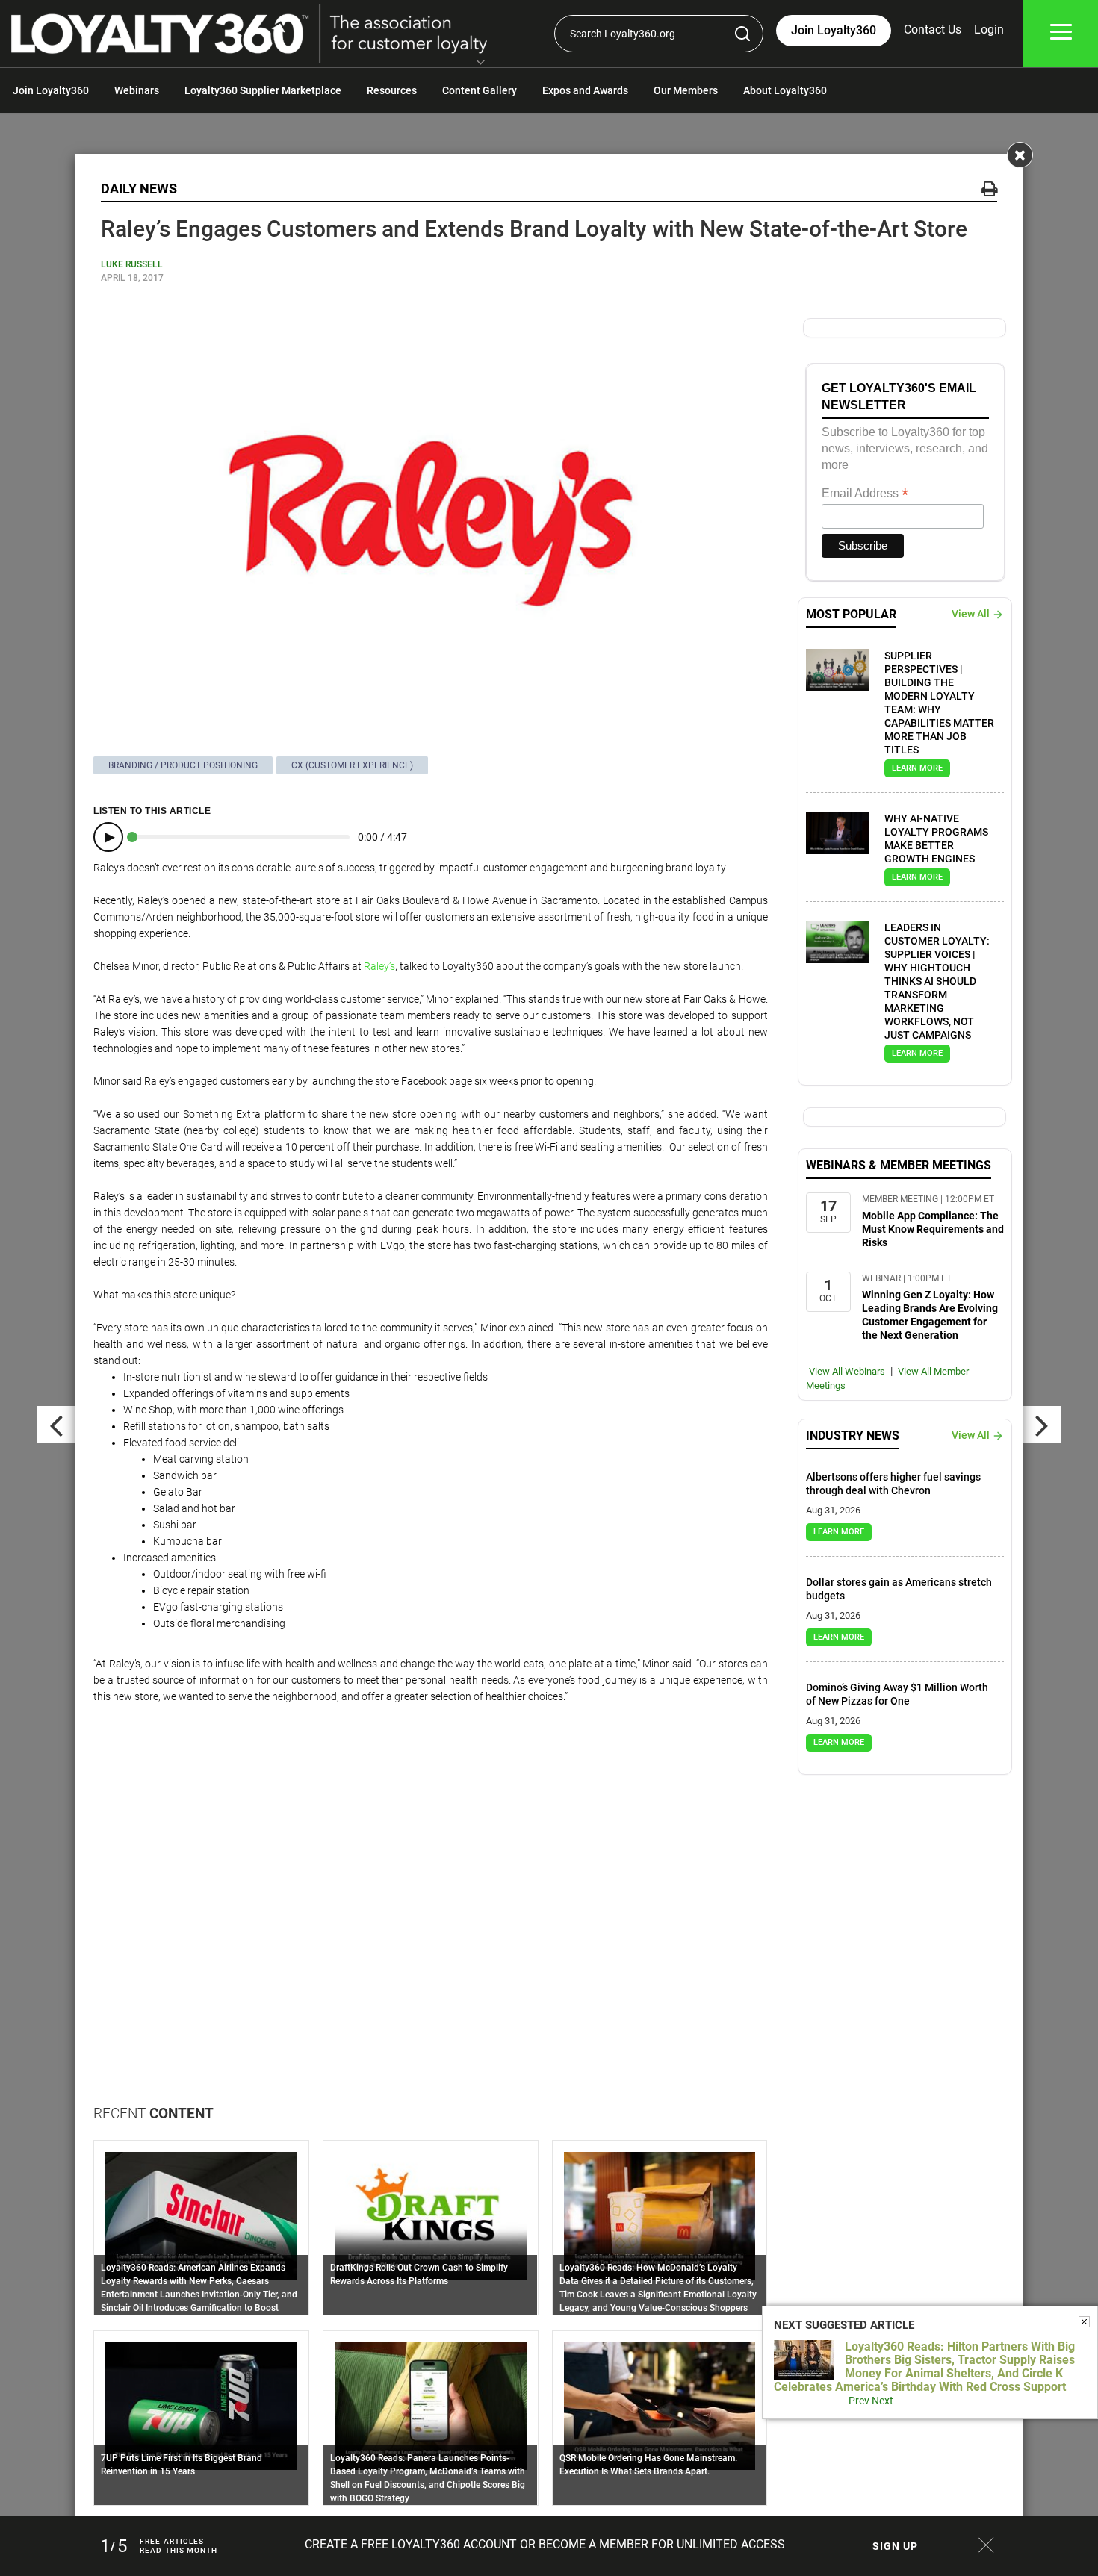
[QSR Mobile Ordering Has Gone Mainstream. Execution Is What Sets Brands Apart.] (660, 2405)
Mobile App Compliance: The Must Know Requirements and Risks (933, 1229)
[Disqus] (431, 1914)
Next (883, 2401)
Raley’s (379, 966)
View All (971, 614)
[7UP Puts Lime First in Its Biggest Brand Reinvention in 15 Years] (201, 2405)
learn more (917, 768)
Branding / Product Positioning (183, 765)
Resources (392, 90)
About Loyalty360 (785, 90)
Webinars (137, 90)
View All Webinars (847, 1371)
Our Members (686, 90)
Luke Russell (132, 264)
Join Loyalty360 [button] (834, 30)
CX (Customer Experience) (352, 765)
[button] (481, 63)
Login (989, 29)
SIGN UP (895, 2546)
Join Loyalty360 (51, 90)
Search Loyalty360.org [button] (623, 34)
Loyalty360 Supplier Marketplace (263, 90)
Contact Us (933, 29)
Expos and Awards (585, 90)
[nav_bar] (1061, 34)
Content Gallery (480, 90)
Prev (859, 2401)
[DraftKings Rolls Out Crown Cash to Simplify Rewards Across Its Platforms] (431, 2215)
